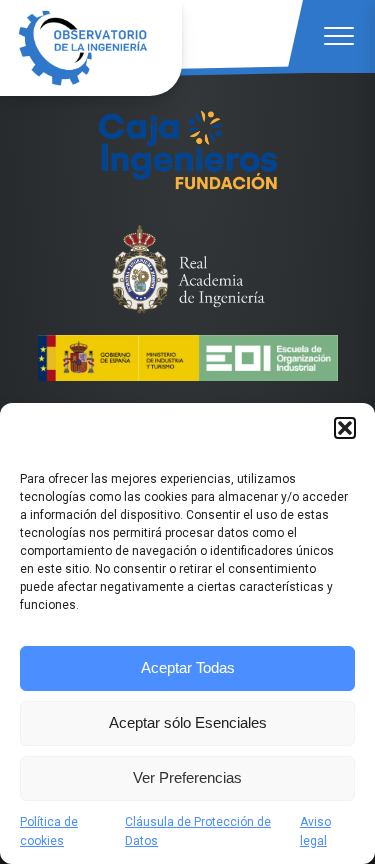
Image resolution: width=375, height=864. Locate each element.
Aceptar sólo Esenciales (188, 722)
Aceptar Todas (188, 667)
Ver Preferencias (187, 777)
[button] (345, 428)
